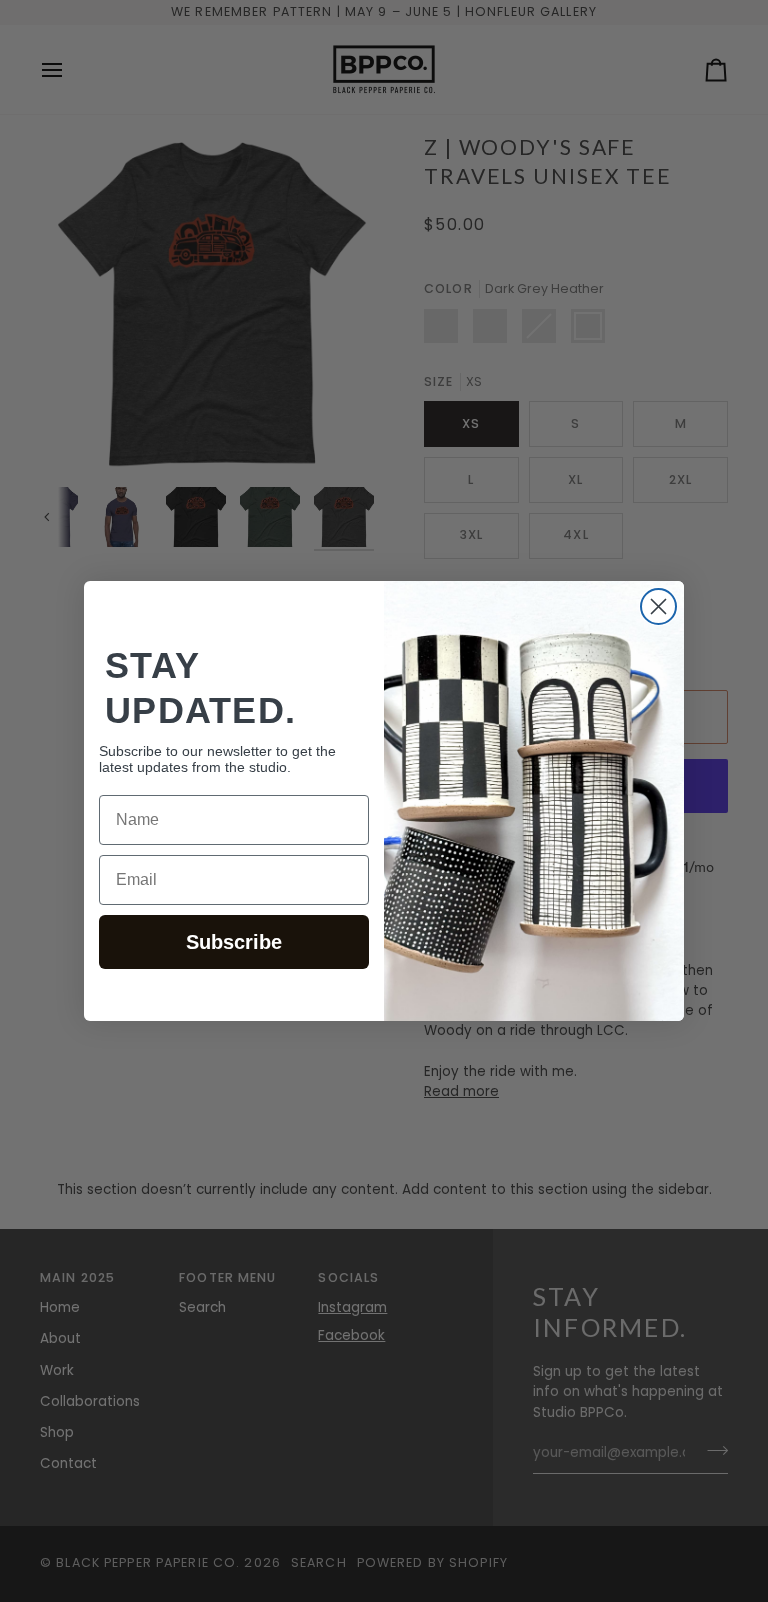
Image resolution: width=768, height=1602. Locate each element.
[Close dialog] (658, 606)
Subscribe (234, 942)
